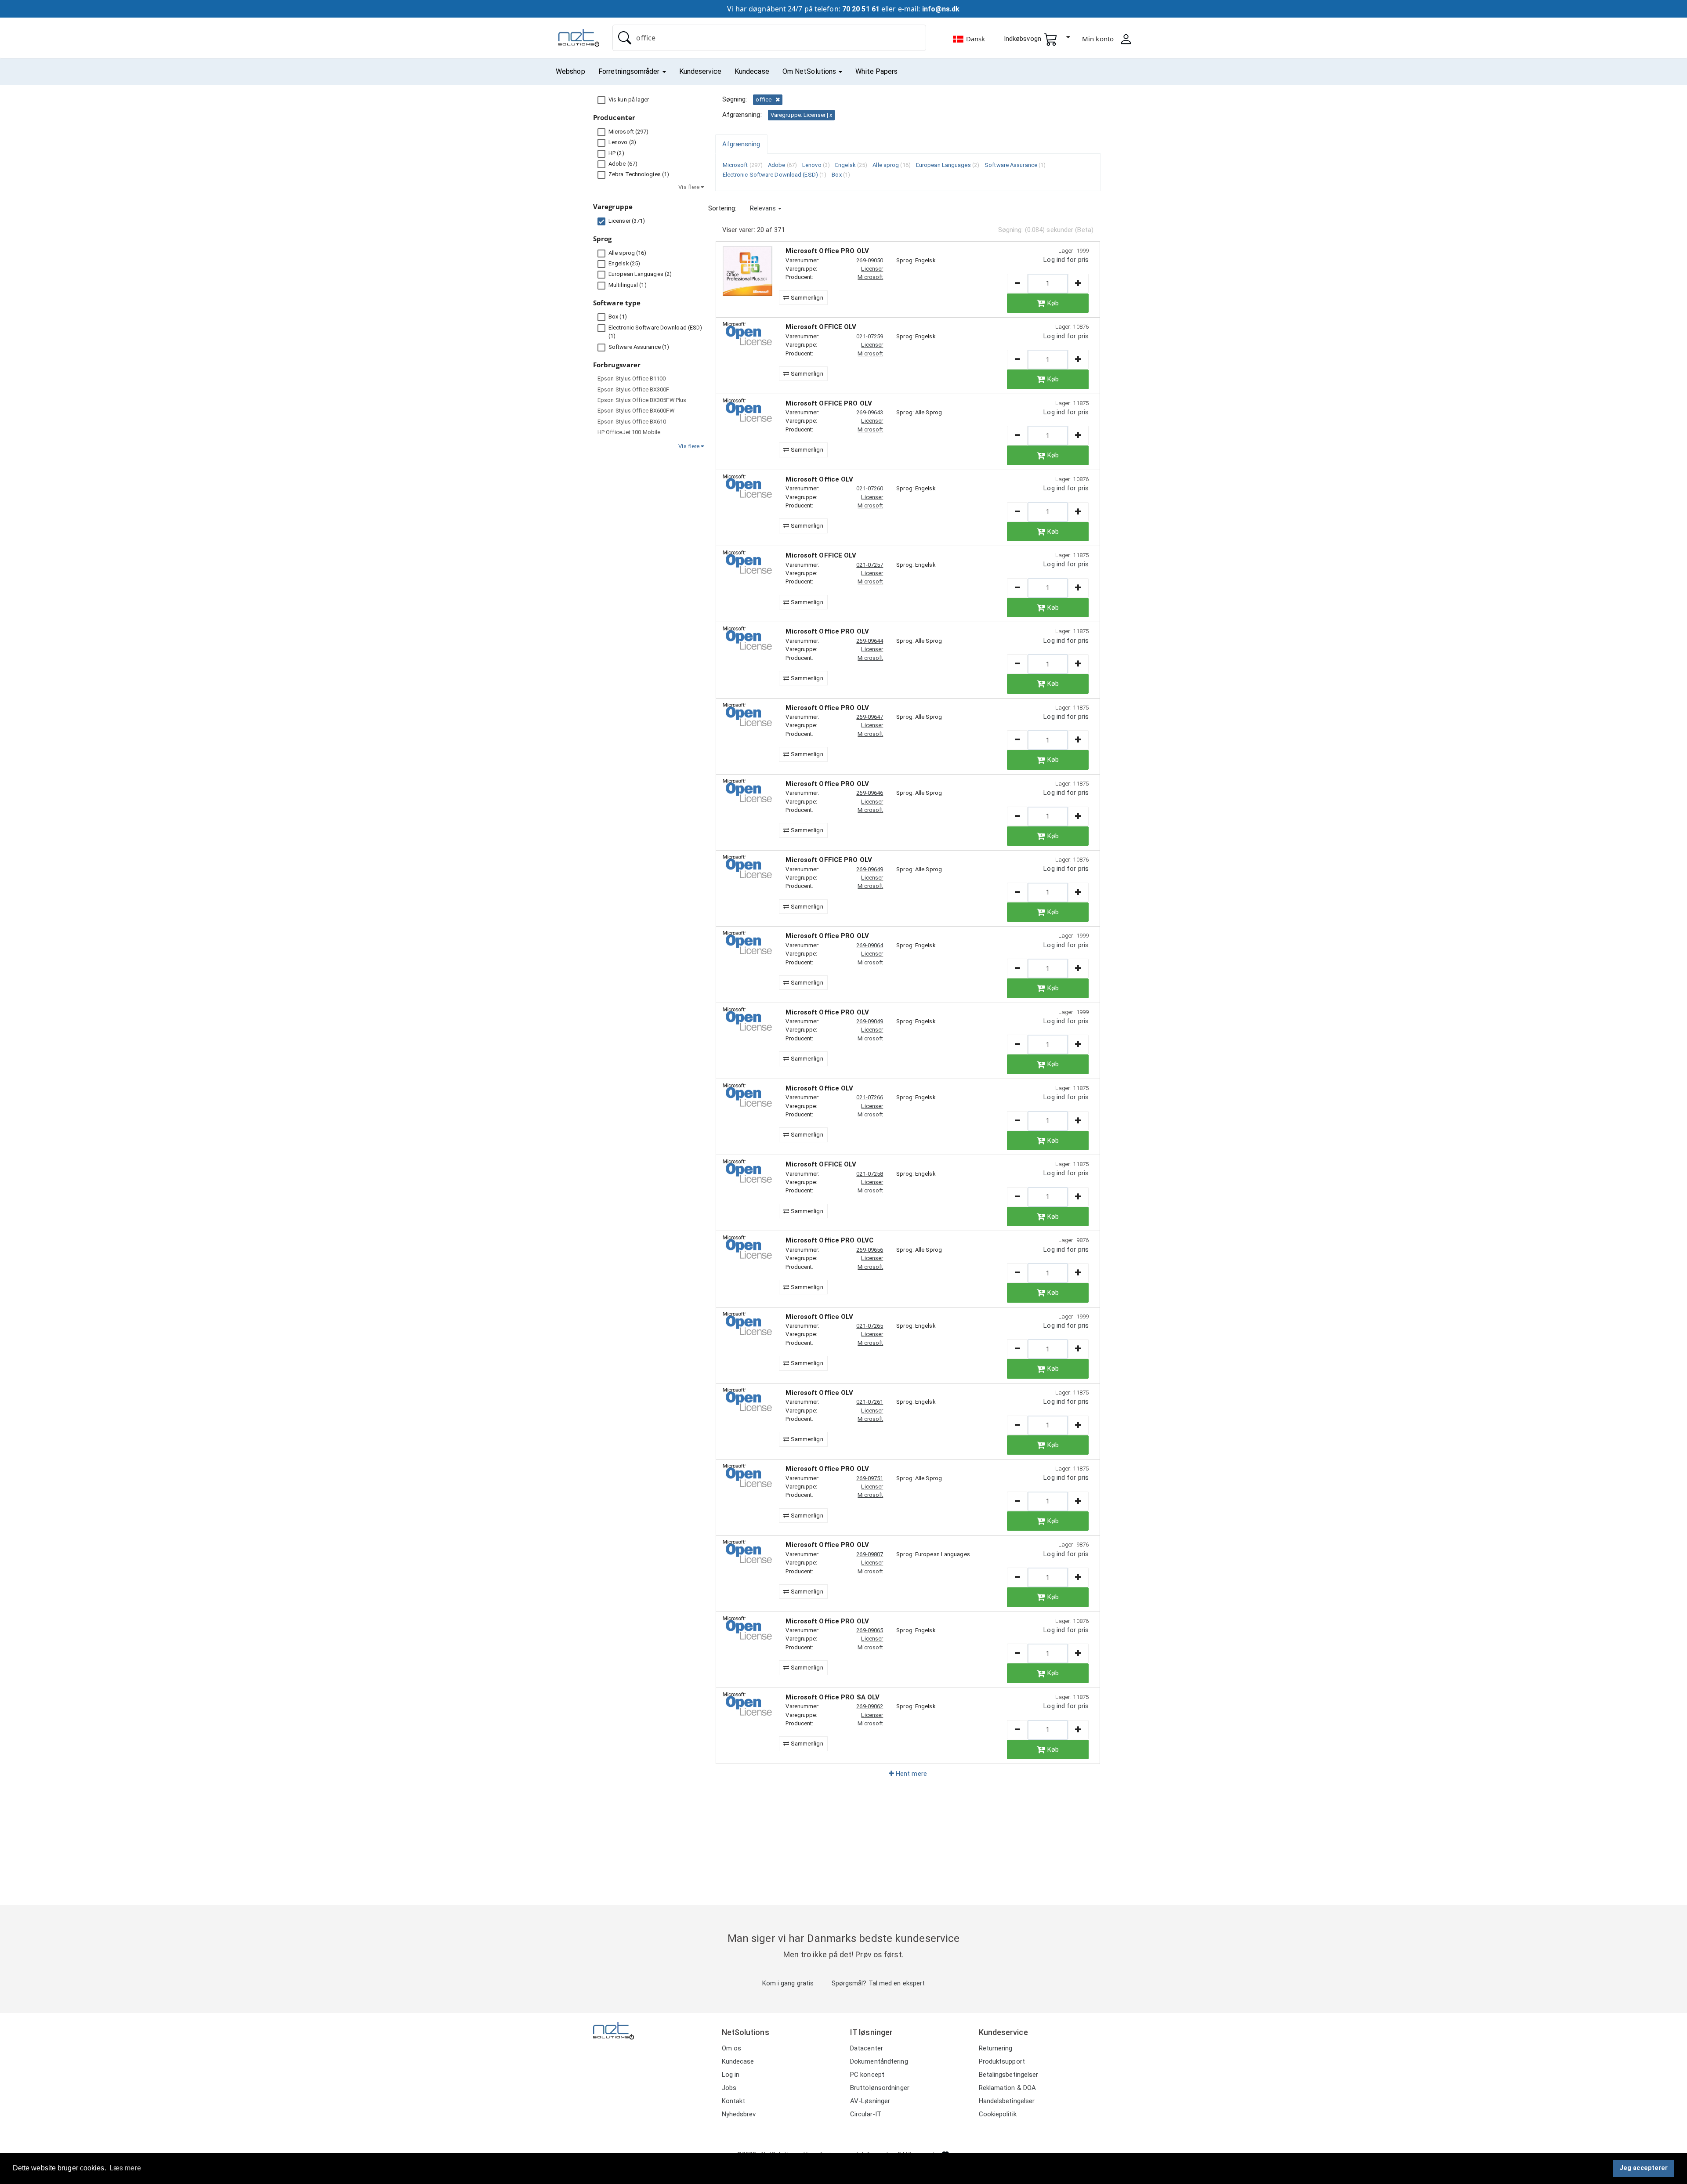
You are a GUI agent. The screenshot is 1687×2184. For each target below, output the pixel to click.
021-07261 (870, 1402)
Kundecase (752, 71)
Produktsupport (1002, 2061)
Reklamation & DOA (1008, 2088)
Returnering (996, 2048)
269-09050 (870, 260)
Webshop (570, 71)
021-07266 (870, 1097)
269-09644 (870, 641)
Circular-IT (866, 2114)
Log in (731, 2075)
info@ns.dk (941, 9)
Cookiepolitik (998, 2114)
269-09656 (870, 1250)
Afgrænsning (741, 144)
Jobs (729, 2088)
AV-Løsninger (870, 2101)
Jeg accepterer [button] (1644, 2168)
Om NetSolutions (810, 71)
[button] (766, 208)
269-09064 (870, 945)
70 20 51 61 (861, 9)
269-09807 (870, 1554)
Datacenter (867, 2048)
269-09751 (870, 1478)
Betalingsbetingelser (1009, 2075)
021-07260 (870, 488)
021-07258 (870, 1174)
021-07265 (870, 1326)
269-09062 (870, 1706)
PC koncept (867, 2075)
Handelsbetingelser (1007, 2101)
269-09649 (870, 869)
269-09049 (870, 1021)
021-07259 (870, 336)
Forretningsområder (630, 71)
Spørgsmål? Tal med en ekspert (878, 1983)
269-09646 (870, 793)
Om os (732, 2048)
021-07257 (870, 565)
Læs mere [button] (125, 2168)
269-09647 (870, 717)
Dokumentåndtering (879, 2061)
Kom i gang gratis (788, 1983)
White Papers (876, 71)
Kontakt (734, 2101)
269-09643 (870, 412)
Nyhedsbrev (739, 2114)
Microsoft (870, 277)
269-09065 (870, 1630)
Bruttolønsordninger (880, 2088)
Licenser (872, 269)
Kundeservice (700, 71)
